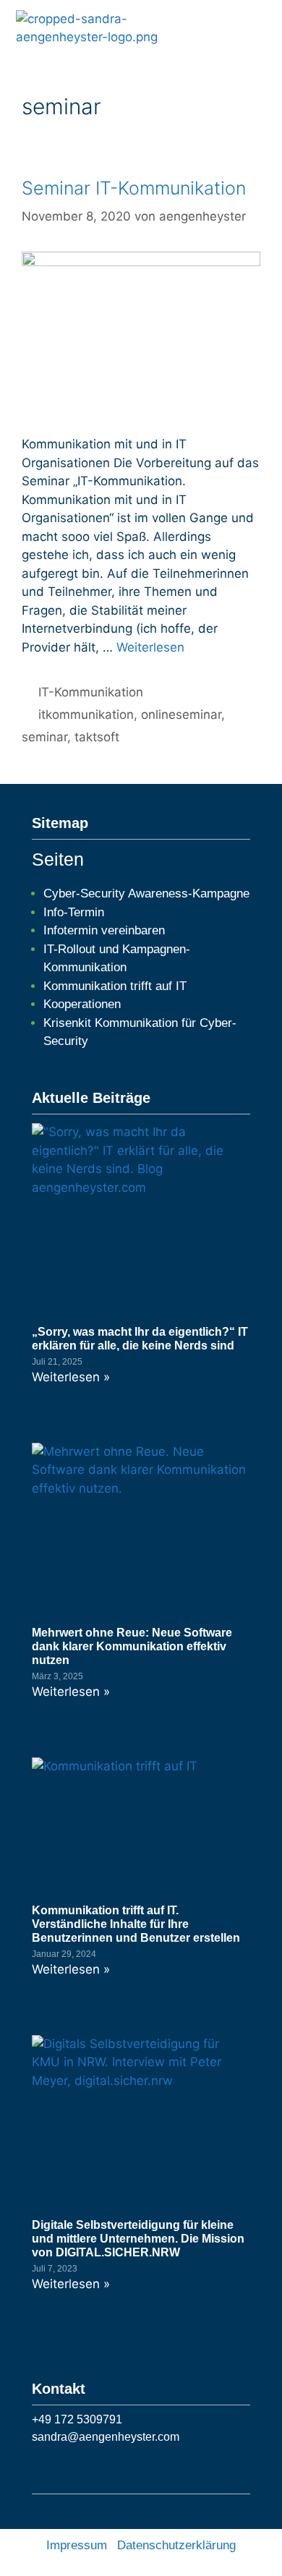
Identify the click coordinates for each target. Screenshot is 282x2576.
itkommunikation (86, 715)
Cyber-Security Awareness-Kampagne (146, 894)
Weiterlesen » (71, 1377)
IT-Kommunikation (91, 692)
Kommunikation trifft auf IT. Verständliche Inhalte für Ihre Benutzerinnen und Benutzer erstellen (136, 1924)
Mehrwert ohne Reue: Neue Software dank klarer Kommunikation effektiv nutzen (132, 1646)
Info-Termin (74, 912)
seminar (44, 737)
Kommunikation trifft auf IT (115, 986)
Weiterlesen (150, 647)
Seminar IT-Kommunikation (134, 188)
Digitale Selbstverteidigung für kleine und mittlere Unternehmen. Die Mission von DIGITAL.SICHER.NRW (138, 2239)
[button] (262, 28)
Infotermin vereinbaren (104, 930)
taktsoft (97, 737)
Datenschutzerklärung (176, 2545)
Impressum (77, 2545)
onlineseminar (181, 715)
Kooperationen (82, 1004)
